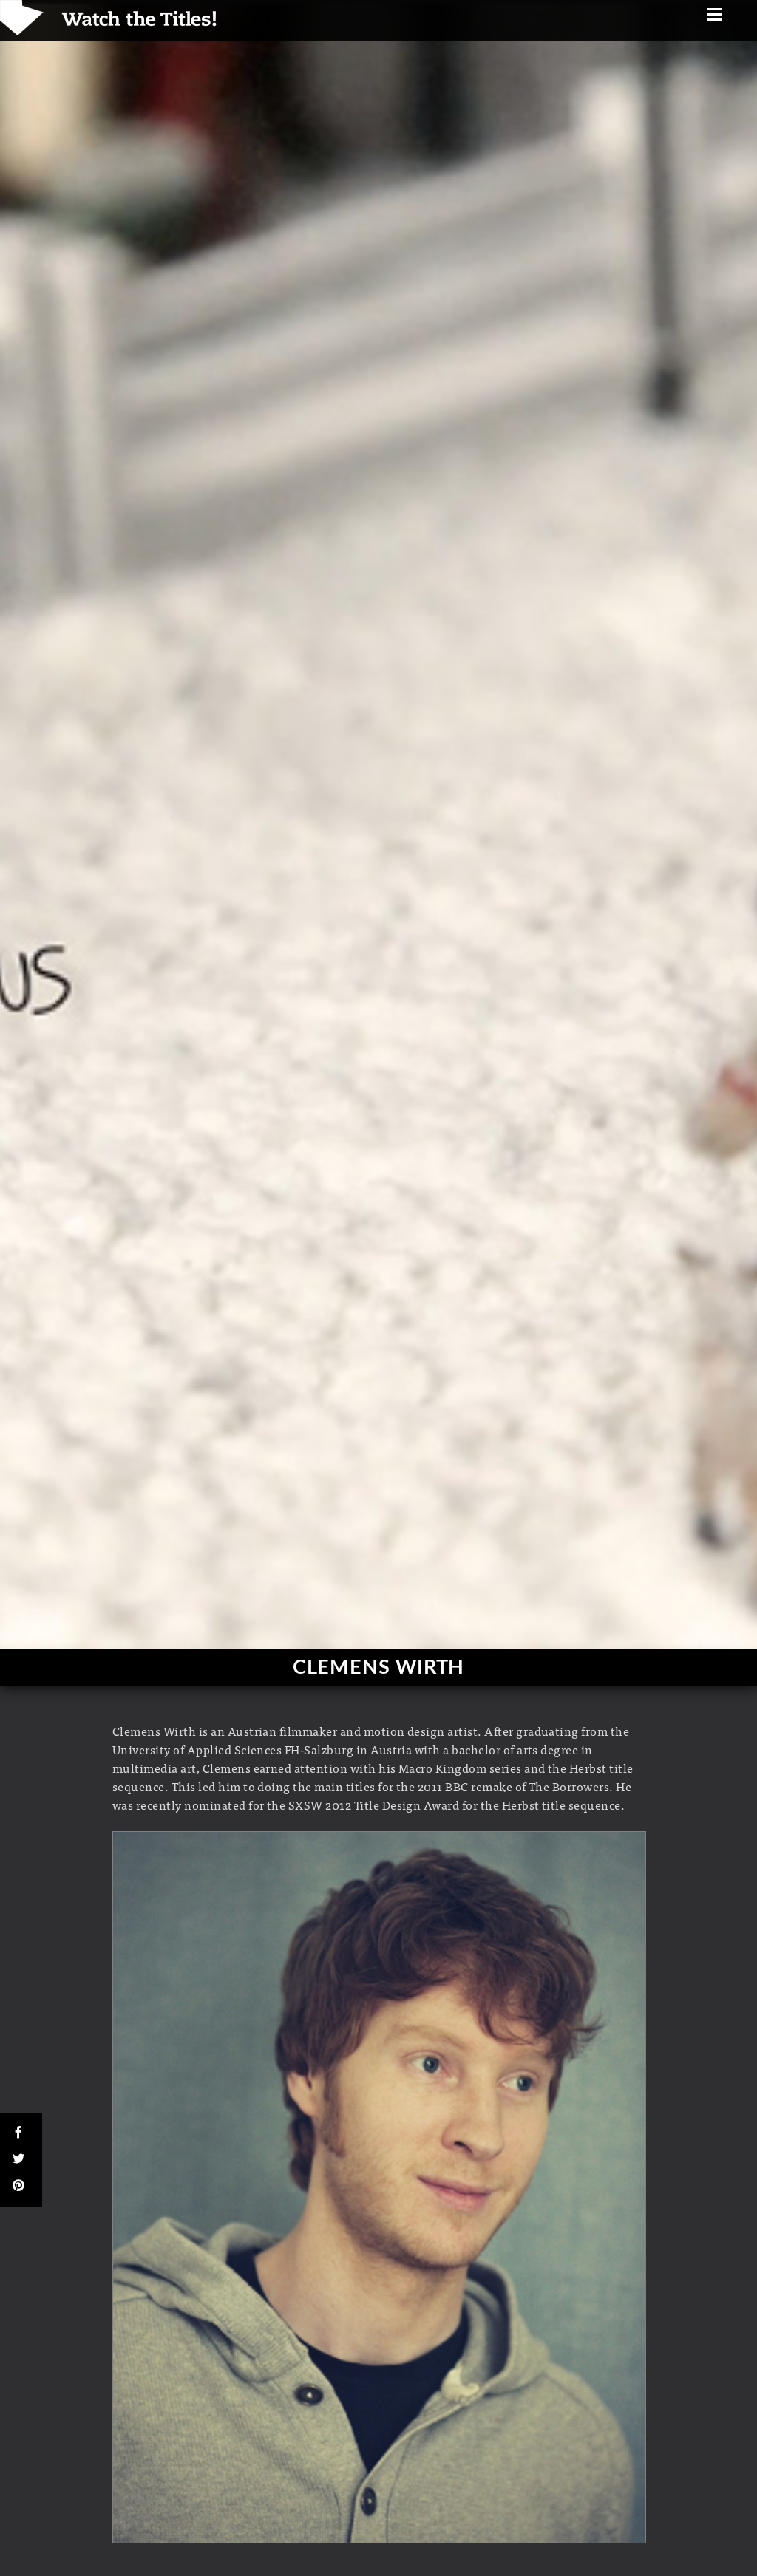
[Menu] (715, 16)
